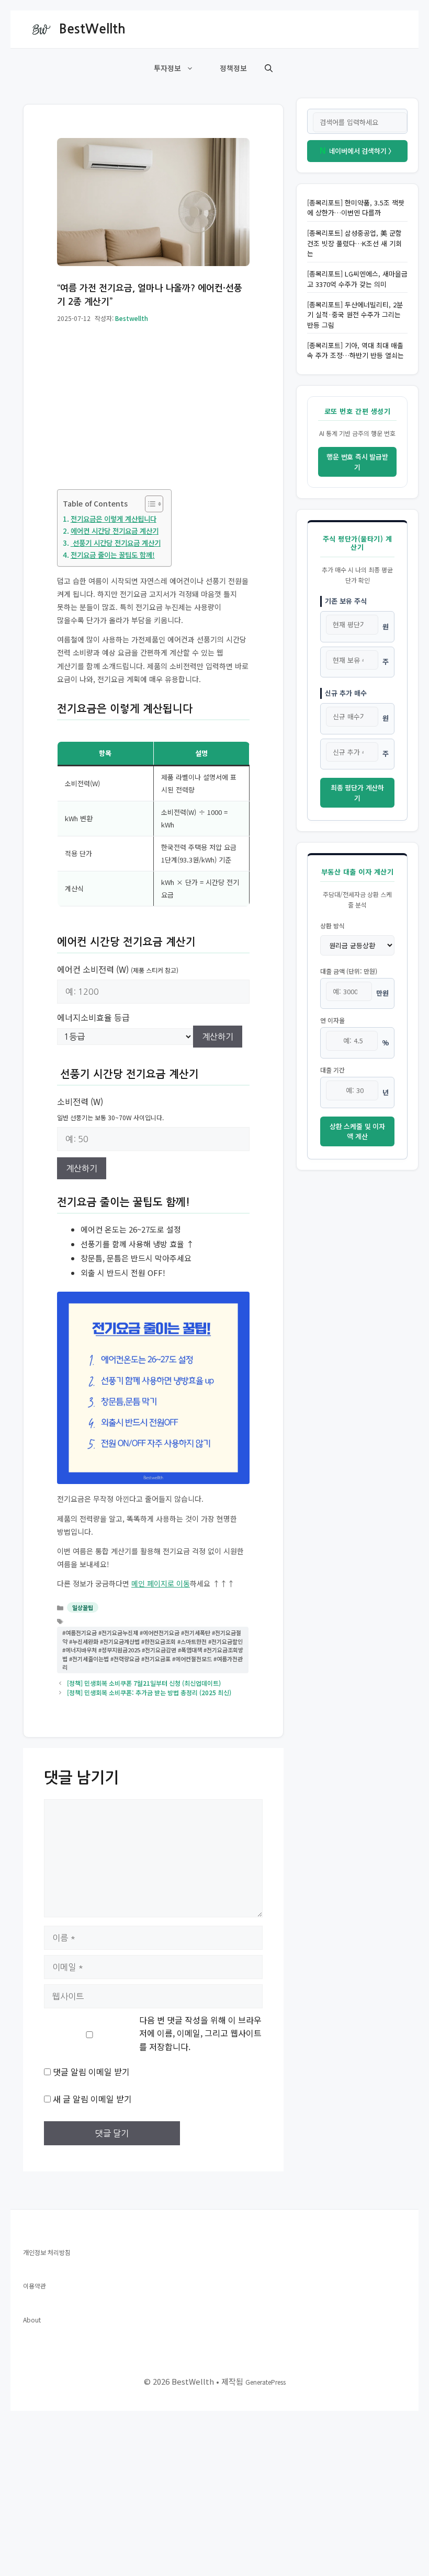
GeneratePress (266, 2382)
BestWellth (92, 29)
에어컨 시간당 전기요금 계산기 (115, 531)
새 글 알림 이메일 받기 (92, 2099)
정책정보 (233, 68)
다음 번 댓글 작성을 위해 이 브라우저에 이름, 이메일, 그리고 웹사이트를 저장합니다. (200, 2033)
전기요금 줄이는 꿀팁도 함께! (113, 555)
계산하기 (218, 1037)
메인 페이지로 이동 (161, 1583)
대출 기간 (332, 1070)
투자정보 (167, 68)
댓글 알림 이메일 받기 (91, 2072)
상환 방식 (332, 925)
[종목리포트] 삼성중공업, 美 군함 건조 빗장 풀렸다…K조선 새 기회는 (354, 243)
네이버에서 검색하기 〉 (357, 151)
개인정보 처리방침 (47, 2252)
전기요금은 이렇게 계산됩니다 (114, 519)
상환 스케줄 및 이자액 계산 (357, 1131)
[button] (269, 68)
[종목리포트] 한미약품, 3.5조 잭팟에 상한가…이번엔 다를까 (356, 208)
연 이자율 (332, 1020)
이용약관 (35, 2286)
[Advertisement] (153, 412)
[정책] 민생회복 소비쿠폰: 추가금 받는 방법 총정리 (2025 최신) (149, 1692)
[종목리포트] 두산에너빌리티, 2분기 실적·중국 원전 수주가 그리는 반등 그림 (355, 315)
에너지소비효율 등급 (93, 1017)
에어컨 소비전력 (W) (118, 969)
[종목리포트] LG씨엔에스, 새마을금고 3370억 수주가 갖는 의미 (357, 279)
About (32, 2320)
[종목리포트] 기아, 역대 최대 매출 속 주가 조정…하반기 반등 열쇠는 (355, 350)
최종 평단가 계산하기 (357, 793)
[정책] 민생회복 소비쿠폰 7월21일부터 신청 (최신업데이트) (144, 1683)
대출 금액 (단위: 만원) (349, 971)
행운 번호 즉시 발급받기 (357, 462)
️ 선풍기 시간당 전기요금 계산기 (116, 543)
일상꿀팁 (83, 1607)
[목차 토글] (149, 504)
